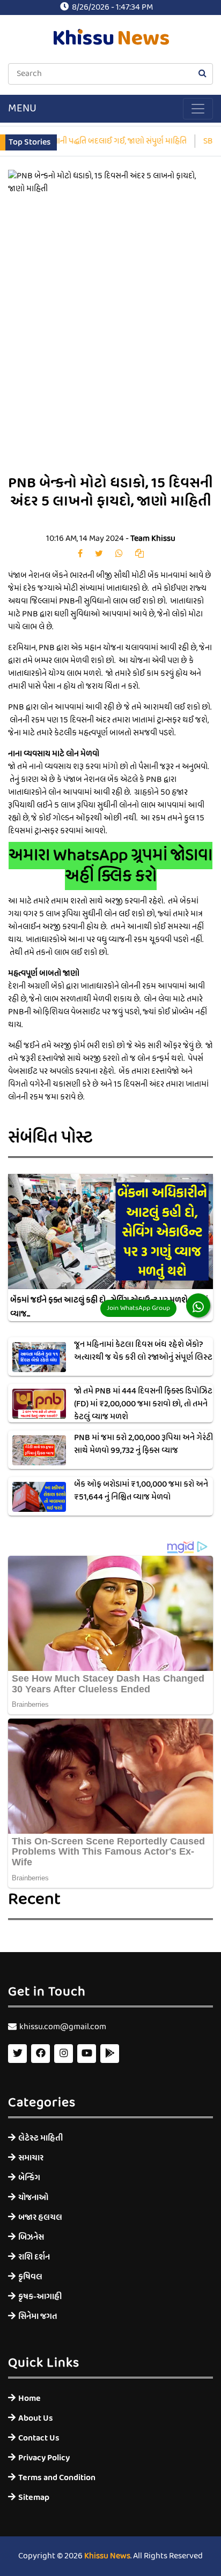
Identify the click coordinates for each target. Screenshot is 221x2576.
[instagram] (64, 2054)
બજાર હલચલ (40, 2217)
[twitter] (99, 554)
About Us (36, 2418)
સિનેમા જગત (38, 2317)
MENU (22, 109)
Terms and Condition (57, 2478)
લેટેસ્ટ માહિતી (40, 2138)
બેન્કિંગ (29, 2178)
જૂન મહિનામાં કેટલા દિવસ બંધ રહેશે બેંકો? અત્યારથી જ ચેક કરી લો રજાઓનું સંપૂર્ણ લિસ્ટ (143, 1351)
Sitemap (34, 2498)
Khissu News (107, 2556)
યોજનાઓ (33, 2198)
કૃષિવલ (30, 2277)
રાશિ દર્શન (34, 2257)
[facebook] (80, 554)
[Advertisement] (110, 343)
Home (30, 2398)
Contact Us (39, 2438)
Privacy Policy (44, 2458)
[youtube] (87, 2054)
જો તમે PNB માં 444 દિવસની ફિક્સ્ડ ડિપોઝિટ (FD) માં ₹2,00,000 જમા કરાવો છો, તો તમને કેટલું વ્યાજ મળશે (143, 1404)
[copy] (139, 554)
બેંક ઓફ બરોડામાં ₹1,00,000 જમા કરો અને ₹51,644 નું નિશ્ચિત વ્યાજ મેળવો (141, 1491)
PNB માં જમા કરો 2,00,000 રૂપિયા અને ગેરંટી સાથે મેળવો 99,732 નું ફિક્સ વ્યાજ (143, 1444)
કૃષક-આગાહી (40, 2297)
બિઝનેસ (31, 2237)
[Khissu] (110, 2054)
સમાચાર (31, 2158)
